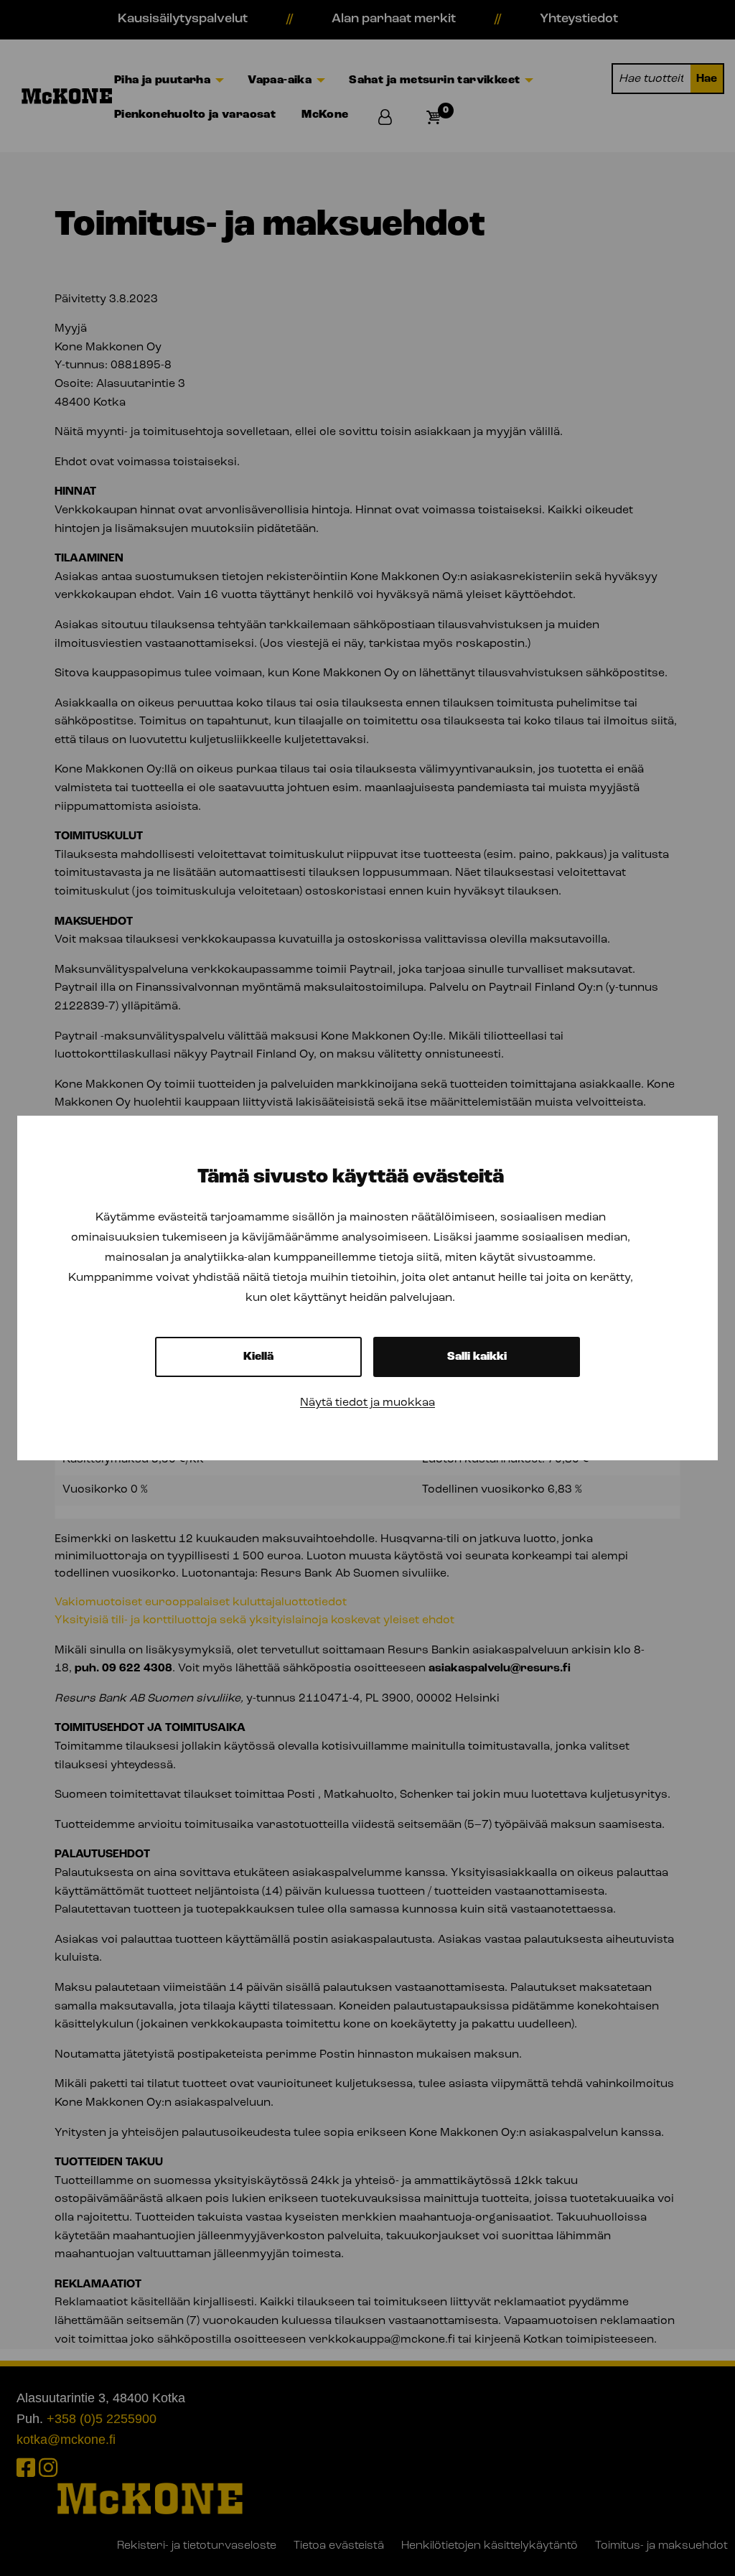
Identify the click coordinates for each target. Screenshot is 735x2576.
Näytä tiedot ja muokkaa (367, 1403)
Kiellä (258, 1357)
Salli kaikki (477, 1357)
